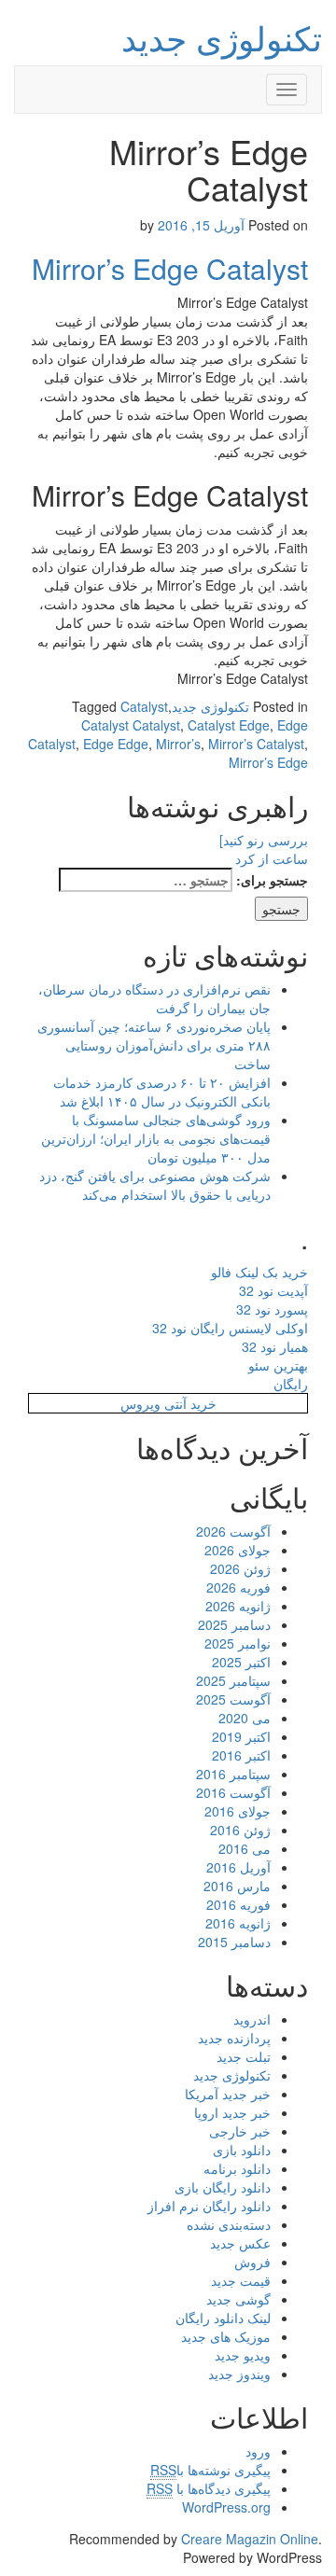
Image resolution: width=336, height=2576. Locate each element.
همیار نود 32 (275, 1346)
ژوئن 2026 (240, 1568)
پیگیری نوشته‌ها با (210, 2470)
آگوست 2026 (233, 1531)
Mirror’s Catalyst (256, 744)
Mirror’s (178, 744)
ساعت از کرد (272, 858)
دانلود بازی (242, 2150)
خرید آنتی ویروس (168, 1403)
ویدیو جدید (243, 2355)
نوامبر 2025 (238, 1643)
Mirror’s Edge (268, 762)
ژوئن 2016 (240, 1830)
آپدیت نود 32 (273, 1290)
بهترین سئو (278, 1365)
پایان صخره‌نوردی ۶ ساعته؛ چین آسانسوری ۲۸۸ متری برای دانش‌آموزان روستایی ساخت (154, 1045)
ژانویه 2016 (238, 1923)
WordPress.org (226, 2507)
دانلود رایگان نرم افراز (209, 2206)
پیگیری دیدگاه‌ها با (209, 2488)
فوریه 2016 (238, 1904)
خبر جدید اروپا (232, 2112)
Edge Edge (116, 744)
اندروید (252, 2019)
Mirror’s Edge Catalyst (170, 268)
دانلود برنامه (237, 2168)
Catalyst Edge (229, 725)
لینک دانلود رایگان (223, 2318)
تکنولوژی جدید (222, 37)
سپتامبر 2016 (233, 1774)
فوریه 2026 (238, 1587)
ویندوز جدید (239, 2374)
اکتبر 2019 (241, 1736)
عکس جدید (240, 2243)
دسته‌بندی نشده (229, 2224)
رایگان (291, 1384)
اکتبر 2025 (241, 1662)
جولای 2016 (238, 1811)
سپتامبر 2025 (233, 1680)
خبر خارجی (240, 2131)
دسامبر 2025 (234, 1624)
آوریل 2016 (238, 1867)
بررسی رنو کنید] (264, 840)
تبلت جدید (244, 2056)
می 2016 (245, 1848)
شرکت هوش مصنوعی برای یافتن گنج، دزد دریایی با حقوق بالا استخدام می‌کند (155, 1185)
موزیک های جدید (226, 2336)
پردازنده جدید (234, 2038)
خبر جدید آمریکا (228, 2094)
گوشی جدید (238, 2299)
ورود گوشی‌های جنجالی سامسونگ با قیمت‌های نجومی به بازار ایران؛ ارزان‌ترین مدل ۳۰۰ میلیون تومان (156, 1138)
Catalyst (144, 706)
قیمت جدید (241, 2280)
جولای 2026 (238, 1550)
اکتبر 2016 (241, 1755)
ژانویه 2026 (238, 1606)
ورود (258, 2451)
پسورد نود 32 (272, 1309)
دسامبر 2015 (234, 1942)
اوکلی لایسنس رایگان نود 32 (230, 1328)
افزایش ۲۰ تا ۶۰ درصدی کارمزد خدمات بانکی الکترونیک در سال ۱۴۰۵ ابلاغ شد (162, 1092)
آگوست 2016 (233, 1792)
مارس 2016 (237, 1886)
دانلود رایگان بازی (223, 2187)
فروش (252, 2262)
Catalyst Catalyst (131, 725)
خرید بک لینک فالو (259, 1272)
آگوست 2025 (233, 1699)
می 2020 (245, 1718)
